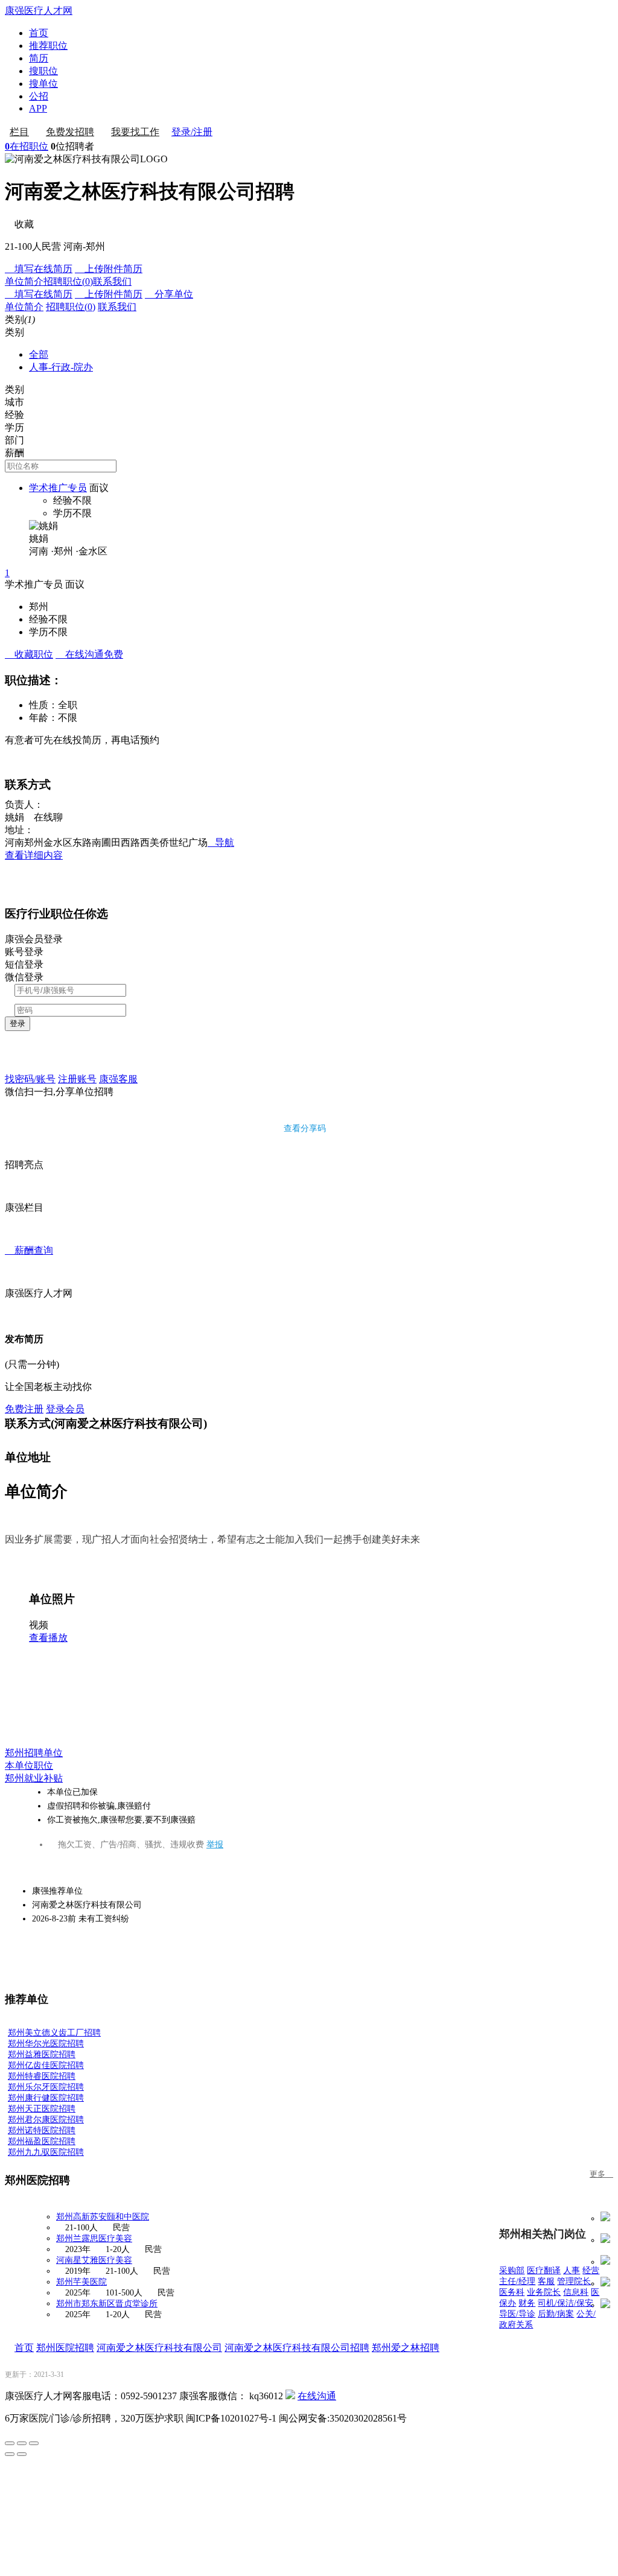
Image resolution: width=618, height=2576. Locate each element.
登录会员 (65, 1409)
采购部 (512, 2270)
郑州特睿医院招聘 (42, 2076)
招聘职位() (68, 281)
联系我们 (112, 281)
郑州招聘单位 (34, 1753)
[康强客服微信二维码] (290, 2396)
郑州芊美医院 (81, 2282)
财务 (527, 2303)
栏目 (19, 132)
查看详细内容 (34, 855)
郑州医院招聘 (65, 2348)
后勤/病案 (556, 2314)
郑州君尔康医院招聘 (46, 2120)
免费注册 (24, 1409)
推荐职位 (48, 46)
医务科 (512, 2292)
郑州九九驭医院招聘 (46, 2152)
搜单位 (43, 84)
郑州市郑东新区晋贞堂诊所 (107, 2304)
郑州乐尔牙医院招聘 (46, 2087)
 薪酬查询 (29, 1250)
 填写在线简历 (39, 269)
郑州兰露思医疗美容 (94, 2238)
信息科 (576, 2292)
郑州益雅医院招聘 (42, 2054)
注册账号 (77, 1079)
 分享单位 (169, 294)
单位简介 (24, 281)
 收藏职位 (29, 654)
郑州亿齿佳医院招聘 (46, 2065)
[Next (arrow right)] (22, 2454)
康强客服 (118, 1079)
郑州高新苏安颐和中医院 (103, 2217)
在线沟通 (317, 2396)
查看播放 (48, 1638)
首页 (39, 33)
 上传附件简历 (109, 269)
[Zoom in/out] (34, 2443)
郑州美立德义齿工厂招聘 (54, 2033)
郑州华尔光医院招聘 (46, 2044)
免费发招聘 (70, 132)
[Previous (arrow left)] (10, 2454)
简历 (39, 58)
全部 (39, 354)
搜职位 (43, 71)
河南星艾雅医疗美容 (94, 2260)
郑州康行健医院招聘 (46, 2098)
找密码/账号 (30, 1079)
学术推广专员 (58, 488)
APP (38, 108)
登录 (18, 1023)
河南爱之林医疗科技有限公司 (159, 2348)
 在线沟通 (89, 654)
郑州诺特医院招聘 (42, 2130)
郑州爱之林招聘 (406, 2348)
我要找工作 (135, 132)
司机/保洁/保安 (565, 2303)
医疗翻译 (544, 2270)
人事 (572, 2270)
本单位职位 (29, 1765)
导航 (221, 842)
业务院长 (544, 2292)
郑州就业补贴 (34, 1778)
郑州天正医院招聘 (42, 2109)
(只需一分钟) (32, 1364)
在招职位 (27, 146)
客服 (546, 2281)
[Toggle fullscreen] (22, 2443)
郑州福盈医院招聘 (42, 2141)
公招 (39, 96)
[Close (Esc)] (10, 2443)
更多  (601, 2174)
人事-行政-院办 (61, 367)
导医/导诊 (517, 2314)
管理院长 (574, 2281)
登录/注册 (192, 132)
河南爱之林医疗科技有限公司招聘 (297, 2348)
